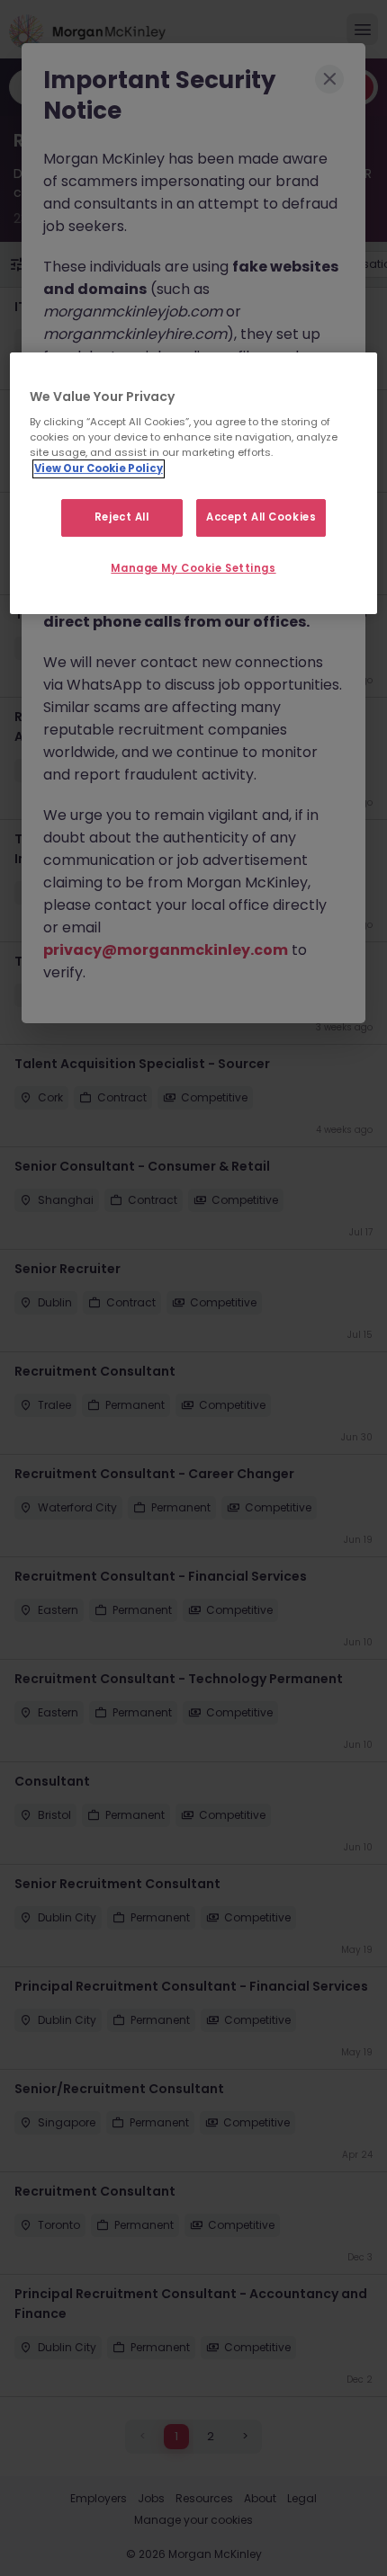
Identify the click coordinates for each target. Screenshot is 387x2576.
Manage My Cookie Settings (193, 568)
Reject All (122, 517)
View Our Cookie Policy (99, 468)
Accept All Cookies (261, 517)
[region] (194, 484)
